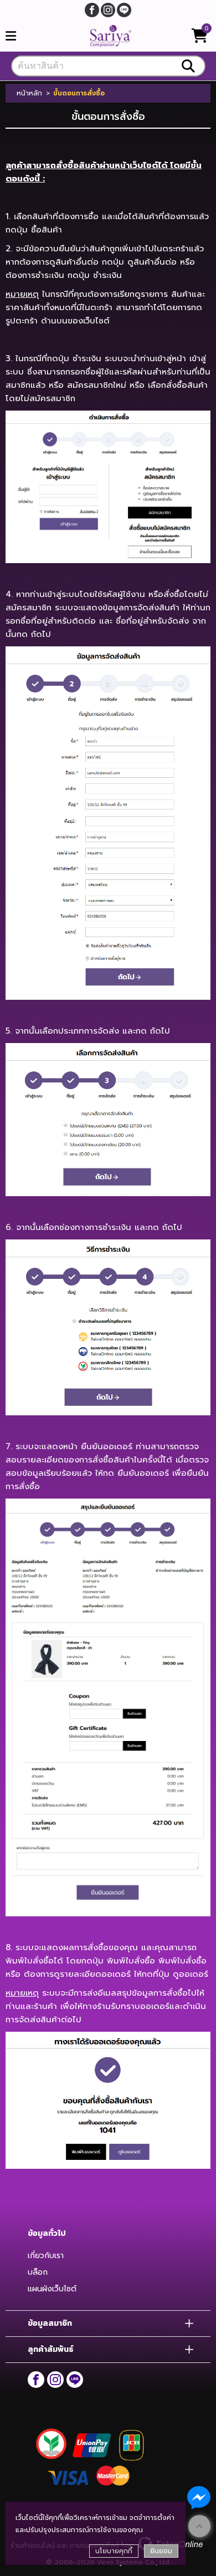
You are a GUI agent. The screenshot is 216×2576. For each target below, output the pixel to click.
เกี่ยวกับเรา (46, 2256)
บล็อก (38, 2272)
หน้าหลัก (29, 93)
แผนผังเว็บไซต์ (52, 2289)
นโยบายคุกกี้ (114, 2551)
